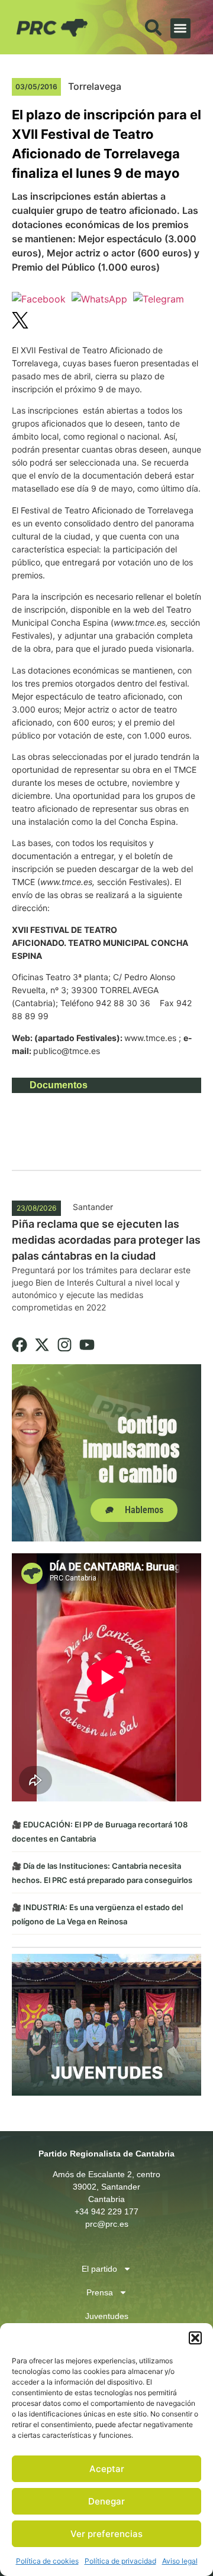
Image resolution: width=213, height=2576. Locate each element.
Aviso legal (180, 2561)
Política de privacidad (120, 2561)
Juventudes (107, 2316)
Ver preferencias (106, 2534)
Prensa (100, 2292)
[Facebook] (20, 1345)
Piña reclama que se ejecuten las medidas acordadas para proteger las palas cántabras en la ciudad (106, 1240)
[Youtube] (87, 1345)
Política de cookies (47, 2561)
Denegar (106, 2501)
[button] (195, 2338)
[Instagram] (64, 1345)
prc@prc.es (107, 2224)
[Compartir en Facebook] (39, 299)
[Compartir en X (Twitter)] (20, 322)
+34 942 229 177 (106, 2211)
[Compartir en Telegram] (159, 299)
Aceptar (107, 2469)
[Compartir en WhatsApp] (99, 299)
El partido (99, 2269)
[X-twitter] (42, 1345)
